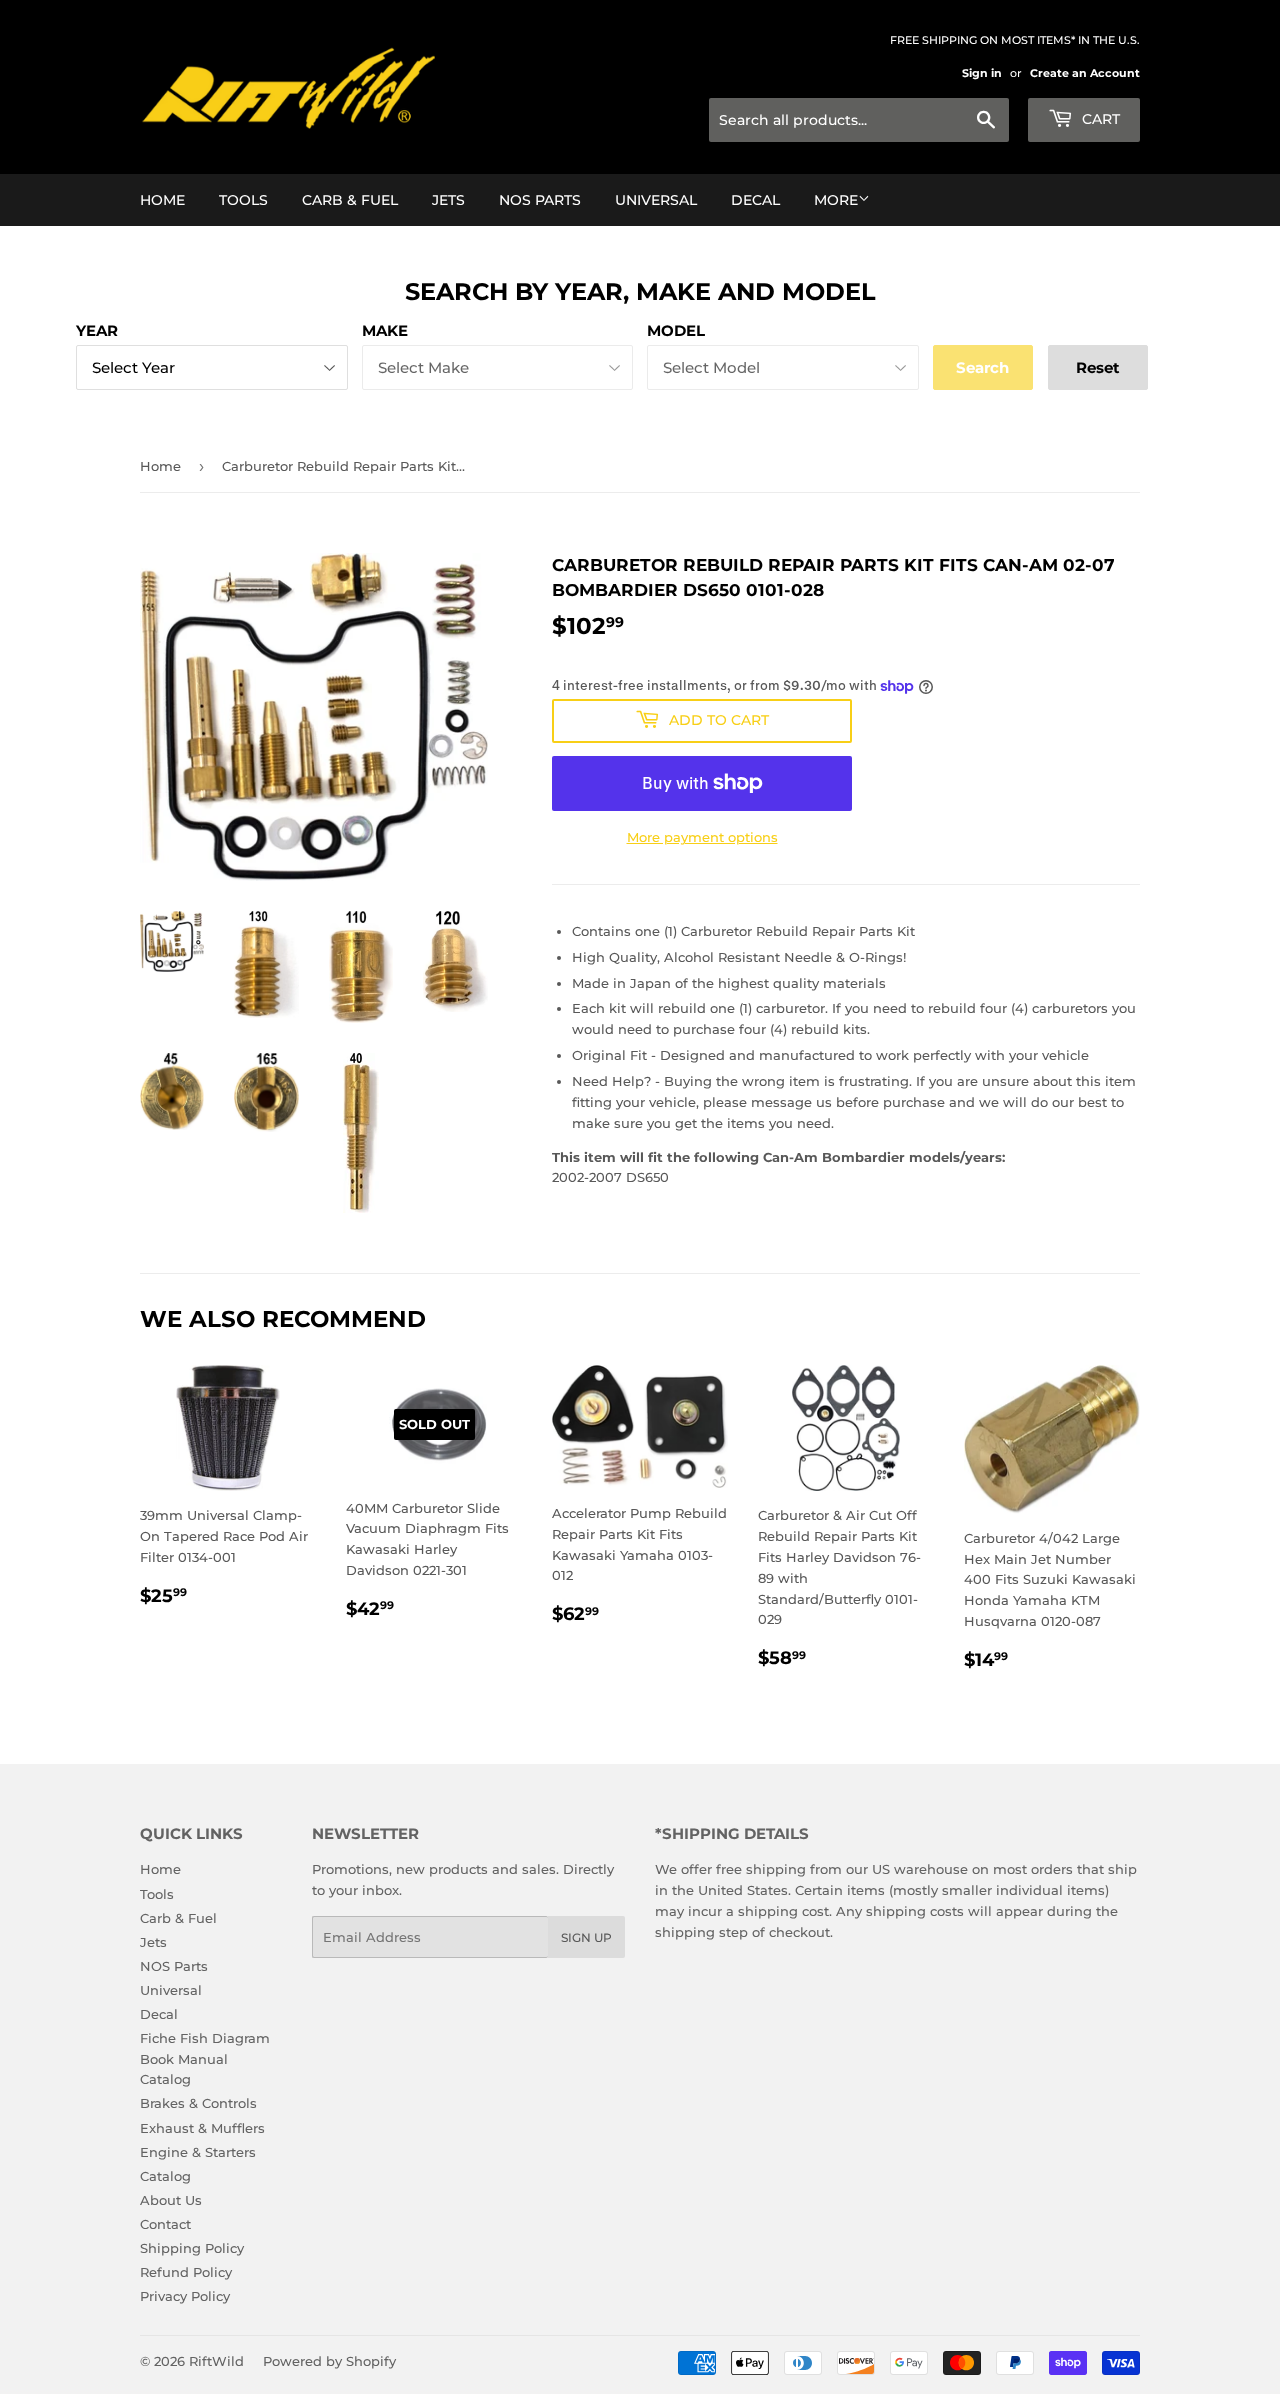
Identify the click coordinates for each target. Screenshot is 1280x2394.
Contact (165, 2224)
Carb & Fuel (350, 200)
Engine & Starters (198, 2152)
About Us (171, 2200)
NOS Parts (540, 200)
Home (162, 200)
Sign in (982, 73)
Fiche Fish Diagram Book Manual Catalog (205, 2059)
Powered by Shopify (329, 2361)
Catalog (165, 2176)
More (836, 200)
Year (97, 330)
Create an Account (1085, 73)
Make (385, 330)
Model (676, 330)
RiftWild (216, 2361)
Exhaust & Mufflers (202, 2128)
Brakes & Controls (198, 2103)
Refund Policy (186, 2272)
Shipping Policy (192, 2248)
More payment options (702, 837)
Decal (755, 200)
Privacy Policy (185, 2296)
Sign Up (586, 1937)
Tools (243, 200)
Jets (448, 200)
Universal (656, 200)
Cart (1099, 119)
